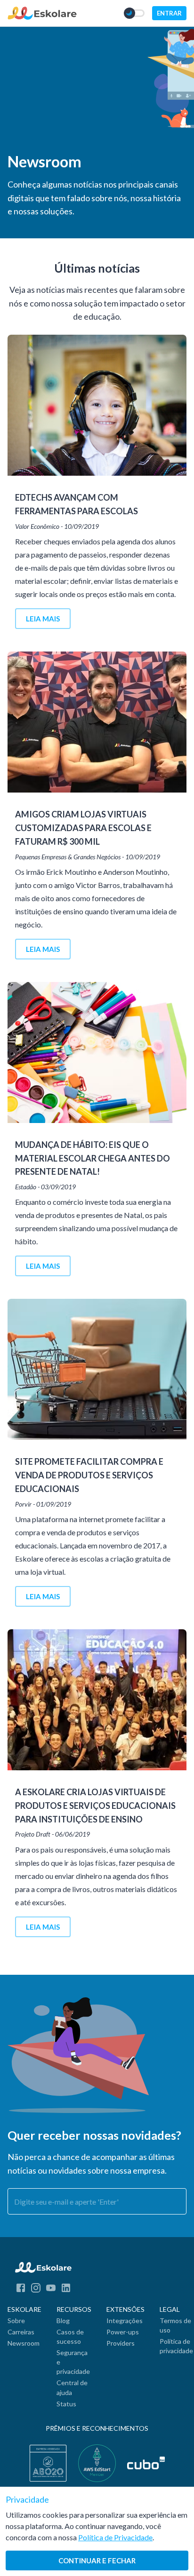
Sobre (16, 2321)
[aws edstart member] (97, 2463)
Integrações (125, 2321)
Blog (63, 2321)
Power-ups (123, 2332)
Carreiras (21, 2332)
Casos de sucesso (70, 2336)
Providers (121, 2343)
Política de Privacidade (115, 2537)
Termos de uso (175, 2325)
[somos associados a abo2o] (48, 2463)
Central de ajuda (72, 2387)
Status (66, 2404)
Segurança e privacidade (73, 2362)
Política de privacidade (176, 2346)
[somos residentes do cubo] (146, 2463)
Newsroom (24, 2343)
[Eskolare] (42, 17)
